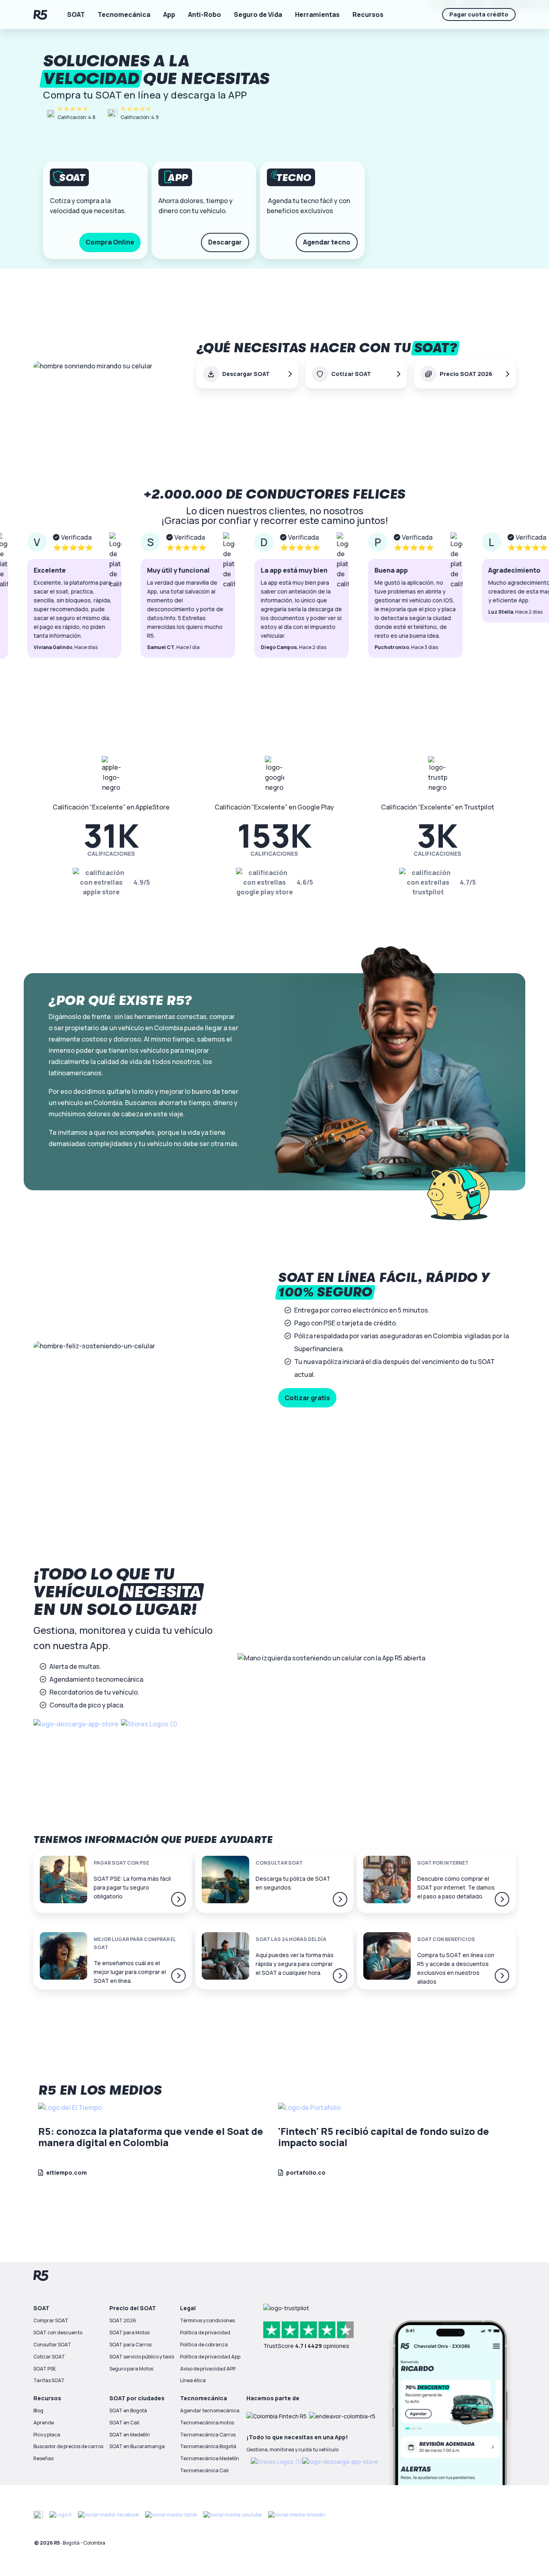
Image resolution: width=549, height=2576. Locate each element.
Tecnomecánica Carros (208, 2435)
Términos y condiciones (207, 2320)
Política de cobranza (204, 2345)
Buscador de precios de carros (68, 2446)
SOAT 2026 (123, 2320)
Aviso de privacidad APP (208, 2369)
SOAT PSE (45, 2369)
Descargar (225, 242)
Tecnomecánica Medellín (210, 2458)
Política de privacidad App (210, 2357)
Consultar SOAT (52, 2345)
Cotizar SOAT (49, 2357)
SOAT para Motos (129, 2333)
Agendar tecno (327, 242)
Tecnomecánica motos (207, 2423)
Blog (38, 2411)
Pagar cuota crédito (479, 14)
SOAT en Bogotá (128, 2411)
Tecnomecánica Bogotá (208, 2446)
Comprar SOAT (51, 2320)
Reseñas (43, 2458)
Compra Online (110, 242)
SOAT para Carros (130, 2345)
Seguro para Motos (131, 2369)
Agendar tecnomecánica (210, 2411)
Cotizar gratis (307, 1398)
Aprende (44, 2423)
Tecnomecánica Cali (204, 2470)
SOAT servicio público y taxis (142, 2357)
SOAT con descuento (58, 2333)
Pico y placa (47, 2435)
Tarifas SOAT (49, 2380)
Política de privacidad (205, 2333)
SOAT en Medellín (130, 2435)
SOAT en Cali (124, 2423)
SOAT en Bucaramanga (137, 2446)
